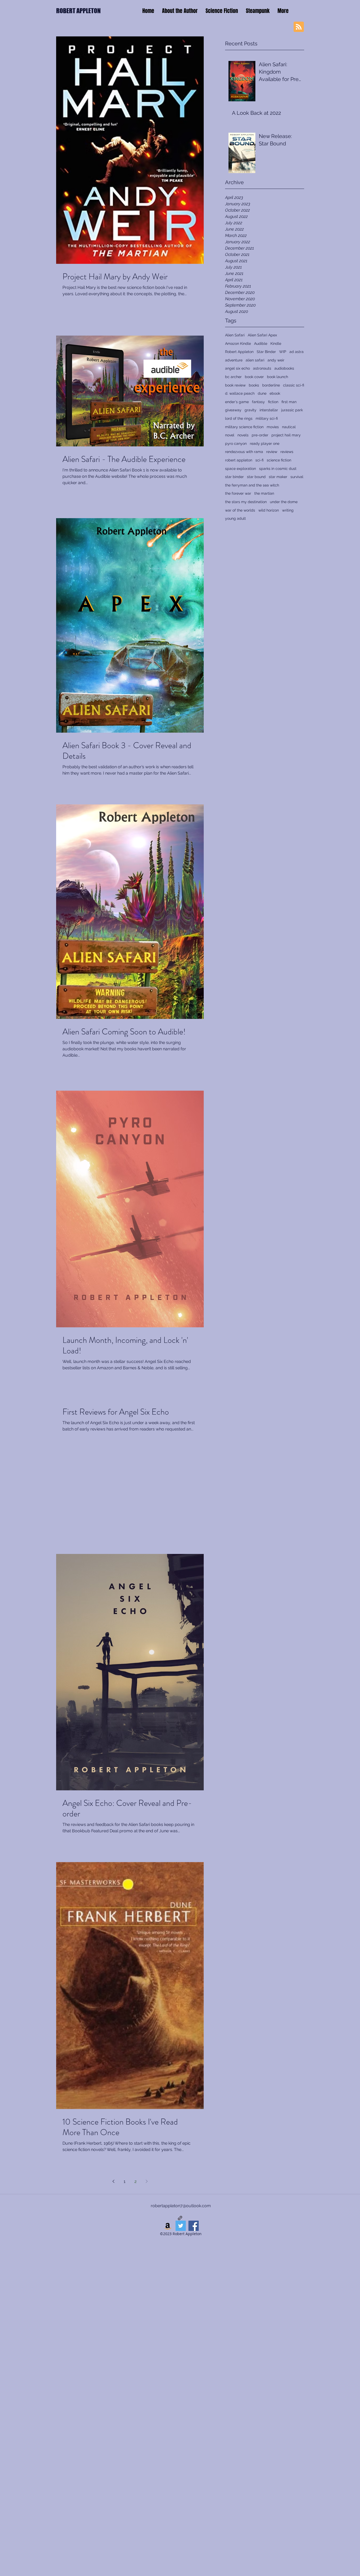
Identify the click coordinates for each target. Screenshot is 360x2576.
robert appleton (239, 460)
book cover (254, 377)
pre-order (260, 435)
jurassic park (292, 410)
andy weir (276, 360)
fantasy (258, 402)
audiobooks (284, 368)
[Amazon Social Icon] (168, 2226)
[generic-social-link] (180, 2218)
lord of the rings (239, 418)
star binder (234, 477)
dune (262, 393)
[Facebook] (194, 2226)
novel (230, 435)
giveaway (233, 410)
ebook (275, 393)
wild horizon (269, 510)
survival (297, 477)
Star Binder (266, 352)
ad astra (296, 352)
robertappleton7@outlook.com (181, 2206)
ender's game (237, 402)
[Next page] (147, 2181)
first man (289, 402)
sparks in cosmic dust (278, 469)
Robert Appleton (239, 352)
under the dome (284, 502)
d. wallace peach (240, 393)
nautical (289, 427)
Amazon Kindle (238, 344)
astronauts (262, 368)
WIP (283, 352)
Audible (261, 344)
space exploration (240, 469)
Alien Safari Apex (262, 335)
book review (235, 385)
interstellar (269, 410)
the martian (264, 493)
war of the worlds (240, 510)
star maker (278, 477)
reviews (287, 452)
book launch (278, 377)
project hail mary (286, 435)
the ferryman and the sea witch (252, 485)
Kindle (276, 344)
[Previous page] (113, 2181)
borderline (271, 385)
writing (288, 510)
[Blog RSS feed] (299, 27)
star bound (256, 477)
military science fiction (244, 427)
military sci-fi (267, 418)
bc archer (233, 377)
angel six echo (237, 368)
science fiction (279, 460)
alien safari (255, 360)
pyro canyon (236, 443)
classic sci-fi (294, 385)
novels (243, 435)
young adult (235, 518)
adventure (234, 360)
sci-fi (259, 460)
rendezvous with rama (244, 452)
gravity (250, 410)
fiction (273, 402)
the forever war (238, 493)
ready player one (265, 443)
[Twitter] (181, 2226)
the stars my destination (246, 502)
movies (273, 427)
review (272, 452)
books (254, 385)
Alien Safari (235, 335)
